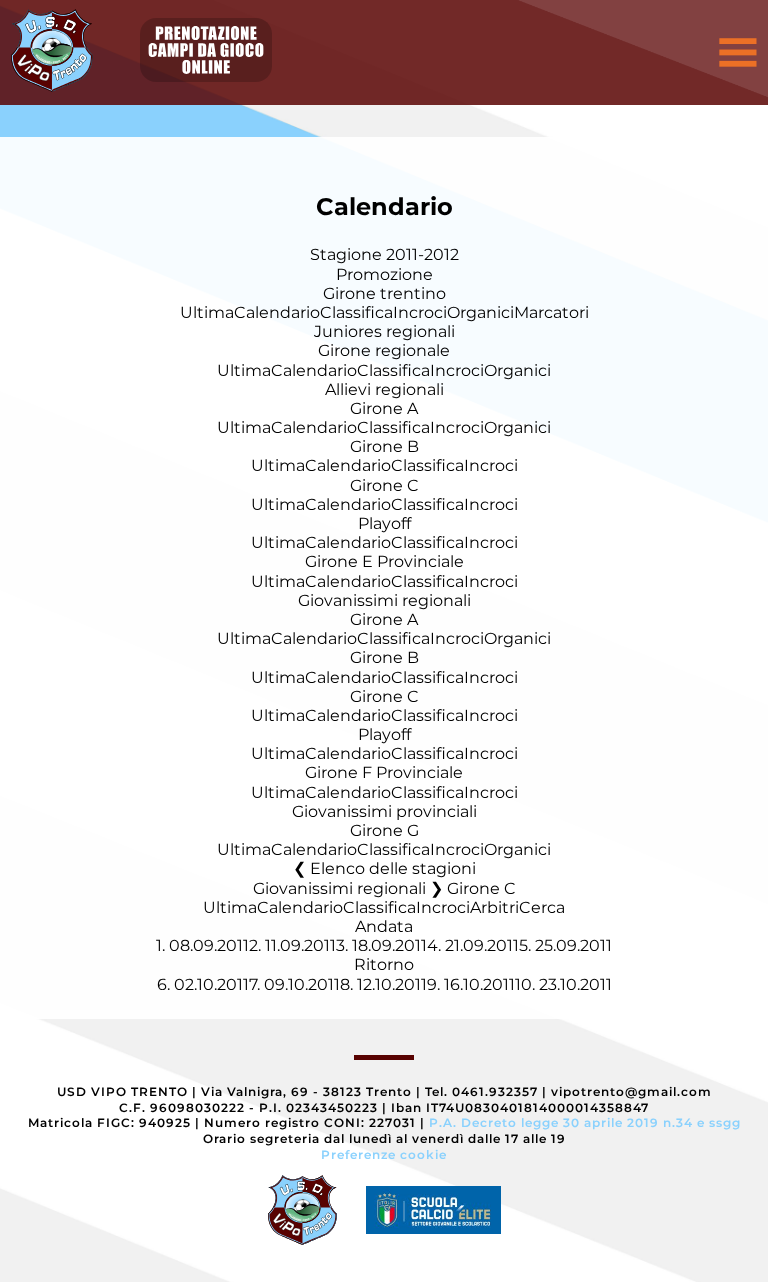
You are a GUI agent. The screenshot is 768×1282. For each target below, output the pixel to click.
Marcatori (551, 312)
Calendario (277, 312)
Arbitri (494, 907)
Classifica (356, 312)
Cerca (542, 907)
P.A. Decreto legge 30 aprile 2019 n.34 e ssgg (585, 1122)
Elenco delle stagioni (393, 868)
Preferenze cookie (384, 1154)
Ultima (207, 312)
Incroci (420, 312)
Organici (480, 312)
